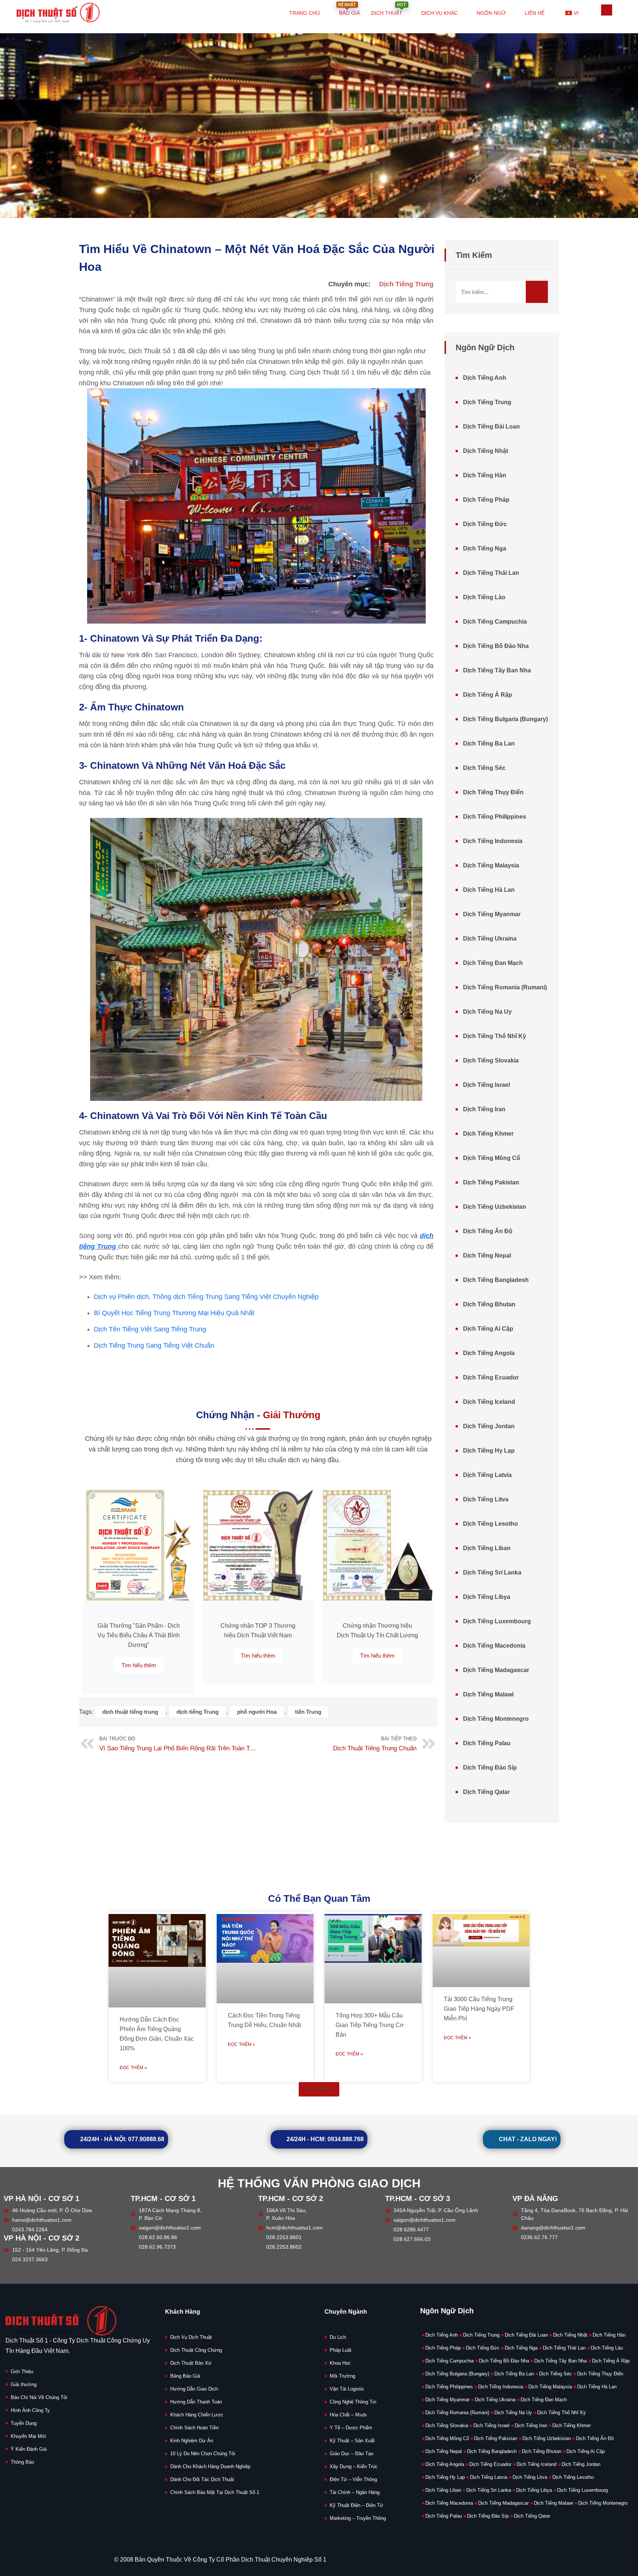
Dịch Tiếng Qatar (486, 1792)
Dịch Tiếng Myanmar (492, 914)
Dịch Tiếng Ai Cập (488, 1329)
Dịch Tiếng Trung (406, 284)
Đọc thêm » (133, 2068)
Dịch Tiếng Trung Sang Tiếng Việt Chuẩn (154, 1345)
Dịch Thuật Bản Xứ (191, 2363)
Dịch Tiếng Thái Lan (491, 573)
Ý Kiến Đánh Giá (29, 2449)
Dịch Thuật (389, 9)
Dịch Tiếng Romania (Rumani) (505, 987)
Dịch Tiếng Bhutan (489, 1304)
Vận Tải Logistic (347, 2389)
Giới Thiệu (22, 2372)
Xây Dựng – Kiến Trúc (354, 2466)
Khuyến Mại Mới (28, 2436)
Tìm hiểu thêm (139, 1665)
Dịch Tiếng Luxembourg (497, 1621)
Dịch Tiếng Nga (485, 548)
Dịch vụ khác (440, 13)
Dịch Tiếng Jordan (489, 1426)
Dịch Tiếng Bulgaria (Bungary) (505, 719)
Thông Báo (22, 2462)
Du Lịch (338, 2337)
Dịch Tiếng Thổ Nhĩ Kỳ (495, 1036)
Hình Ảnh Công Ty (30, 2410)
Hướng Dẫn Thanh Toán (196, 2402)
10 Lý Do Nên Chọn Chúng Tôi (203, 2454)
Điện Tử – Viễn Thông (353, 2479)
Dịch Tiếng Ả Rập (488, 695)
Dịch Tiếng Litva (486, 1499)
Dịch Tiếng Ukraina (490, 939)
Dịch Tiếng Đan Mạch (493, 963)
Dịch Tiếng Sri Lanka (492, 1572)
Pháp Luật (341, 2350)
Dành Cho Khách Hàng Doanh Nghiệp (210, 2466)
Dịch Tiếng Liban (487, 1548)
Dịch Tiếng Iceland (489, 1402)
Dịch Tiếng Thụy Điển (493, 792)
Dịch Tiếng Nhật (486, 451)
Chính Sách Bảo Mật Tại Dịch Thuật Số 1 (215, 2492)
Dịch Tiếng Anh (485, 378)
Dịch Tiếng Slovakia (491, 1060)
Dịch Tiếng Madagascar (496, 1670)
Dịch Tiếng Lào (484, 597)
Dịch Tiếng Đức (485, 524)
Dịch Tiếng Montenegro (496, 1719)
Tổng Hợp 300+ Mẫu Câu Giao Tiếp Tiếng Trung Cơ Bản (370, 2025)
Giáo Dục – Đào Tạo (351, 2454)
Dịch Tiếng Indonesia (493, 841)
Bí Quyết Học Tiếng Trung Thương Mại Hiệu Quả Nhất (174, 1313)
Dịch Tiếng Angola (489, 1353)
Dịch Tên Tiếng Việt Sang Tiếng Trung (150, 1329)
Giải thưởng (24, 2384)
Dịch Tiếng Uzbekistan (495, 1207)
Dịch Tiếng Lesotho (490, 1524)
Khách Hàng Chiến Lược (197, 2415)
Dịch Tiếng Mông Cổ (492, 1158)
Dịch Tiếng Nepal (487, 1255)
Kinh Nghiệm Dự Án (192, 2441)
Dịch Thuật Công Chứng (196, 2350)
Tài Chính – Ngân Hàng (355, 2492)
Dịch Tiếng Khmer (488, 1134)
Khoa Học (340, 2363)
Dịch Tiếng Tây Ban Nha (497, 670)
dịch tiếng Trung (198, 1712)
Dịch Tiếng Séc (484, 768)
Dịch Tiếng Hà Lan (489, 890)
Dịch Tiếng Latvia (487, 1475)
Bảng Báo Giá (185, 2376)
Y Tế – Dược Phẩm (351, 2428)
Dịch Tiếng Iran (484, 1109)
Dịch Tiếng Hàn (485, 475)
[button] (319, 2089)
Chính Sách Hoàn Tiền (194, 2428)
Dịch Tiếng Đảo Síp (490, 1768)
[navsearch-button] (607, 10)
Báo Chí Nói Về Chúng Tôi (39, 2397)
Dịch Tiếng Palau (487, 1743)
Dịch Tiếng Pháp (486, 500)
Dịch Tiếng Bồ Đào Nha (496, 646)
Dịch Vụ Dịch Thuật (191, 2337)
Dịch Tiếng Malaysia (491, 865)
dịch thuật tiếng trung (130, 1712)
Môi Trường (342, 2376)
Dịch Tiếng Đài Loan (491, 427)
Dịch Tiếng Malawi (488, 1694)
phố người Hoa (257, 1712)
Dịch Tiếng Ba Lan (489, 743)
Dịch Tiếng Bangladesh (496, 1280)
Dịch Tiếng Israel (486, 1085)
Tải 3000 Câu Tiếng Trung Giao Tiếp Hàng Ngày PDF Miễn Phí (479, 2009)
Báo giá (349, 9)
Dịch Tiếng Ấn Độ (488, 1231)
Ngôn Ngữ (491, 13)
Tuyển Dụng (24, 2423)
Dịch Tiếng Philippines (495, 817)
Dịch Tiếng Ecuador (491, 1377)
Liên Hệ (535, 13)
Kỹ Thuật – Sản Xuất (352, 2441)
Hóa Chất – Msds (348, 2415)
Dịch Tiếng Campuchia (495, 622)
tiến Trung (308, 1712)
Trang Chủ (304, 13)
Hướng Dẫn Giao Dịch (194, 2389)
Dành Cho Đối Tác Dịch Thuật (202, 2479)
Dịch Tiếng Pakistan (491, 1182)
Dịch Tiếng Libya (487, 1597)
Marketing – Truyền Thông (358, 2518)
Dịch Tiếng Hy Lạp (489, 1451)
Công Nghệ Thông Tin (353, 2402)
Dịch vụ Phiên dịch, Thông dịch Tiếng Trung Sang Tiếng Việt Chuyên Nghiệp (206, 1297)
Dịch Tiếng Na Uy (487, 1012)
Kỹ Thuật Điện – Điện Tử (356, 2505)
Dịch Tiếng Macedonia (494, 1646)
